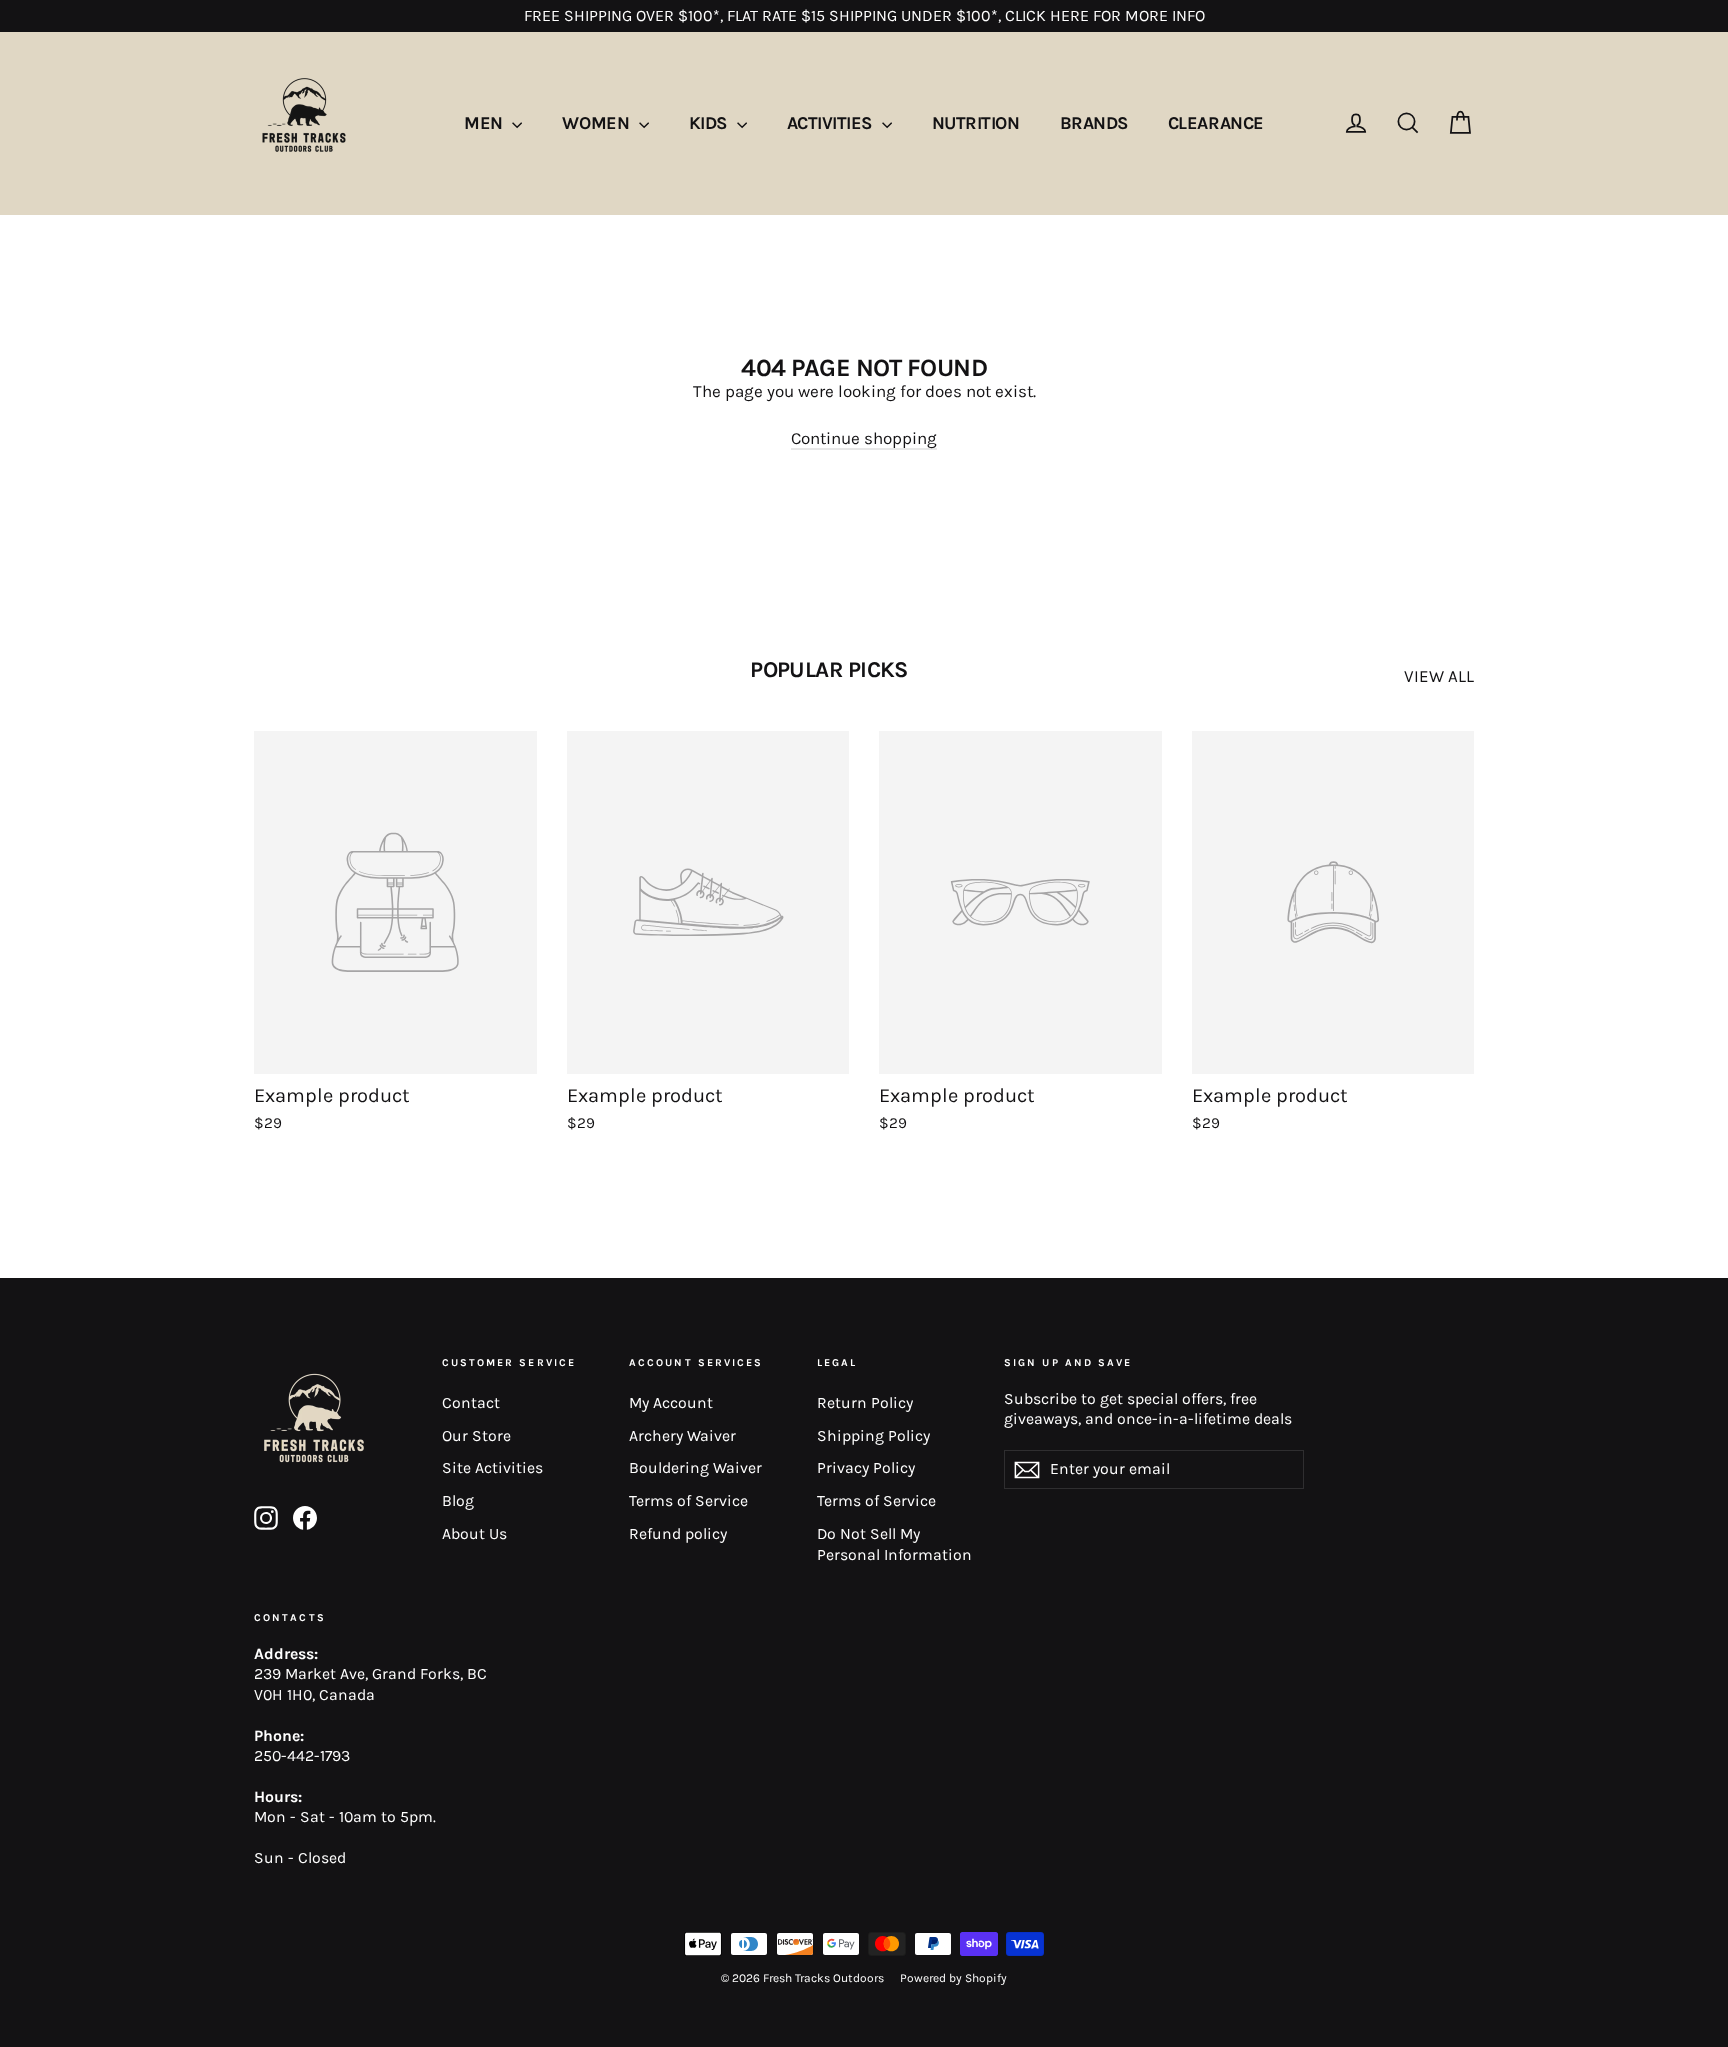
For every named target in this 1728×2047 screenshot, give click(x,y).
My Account (671, 1403)
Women (597, 123)
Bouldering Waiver (695, 1468)
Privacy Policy (866, 1468)
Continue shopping (864, 438)
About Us (474, 1534)
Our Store (476, 1436)
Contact (471, 1403)
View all (1439, 676)
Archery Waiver (682, 1436)
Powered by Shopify (953, 1978)
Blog (458, 1501)
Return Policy (865, 1403)
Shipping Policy (873, 1436)
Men (485, 123)
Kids (710, 123)
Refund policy (678, 1534)
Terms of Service (688, 1501)
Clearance (1216, 123)
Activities (832, 123)
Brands (1094, 123)
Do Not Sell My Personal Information (894, 1544)
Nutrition (976, 123)
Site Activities (492, 1468)
